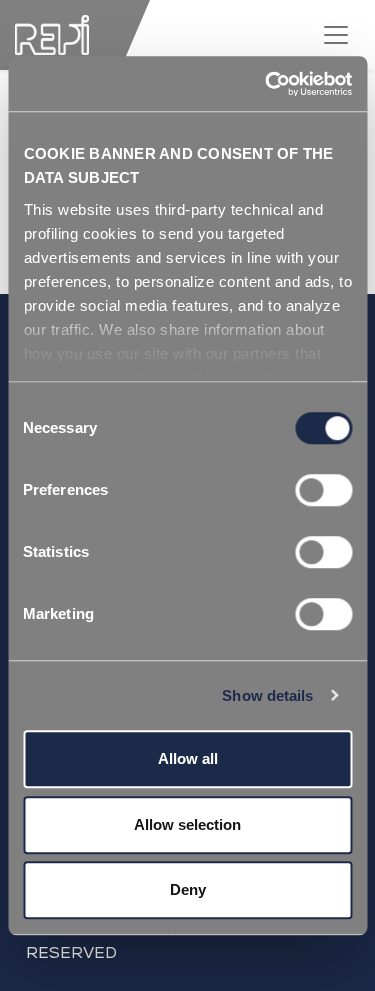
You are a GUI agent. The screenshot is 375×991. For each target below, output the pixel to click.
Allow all (188, 758)
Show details (267, 695)
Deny (188, 889)
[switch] (323, 490)
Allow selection (187, 824)
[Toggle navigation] (336, 35)
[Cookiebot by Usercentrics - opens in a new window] (267, 84)
